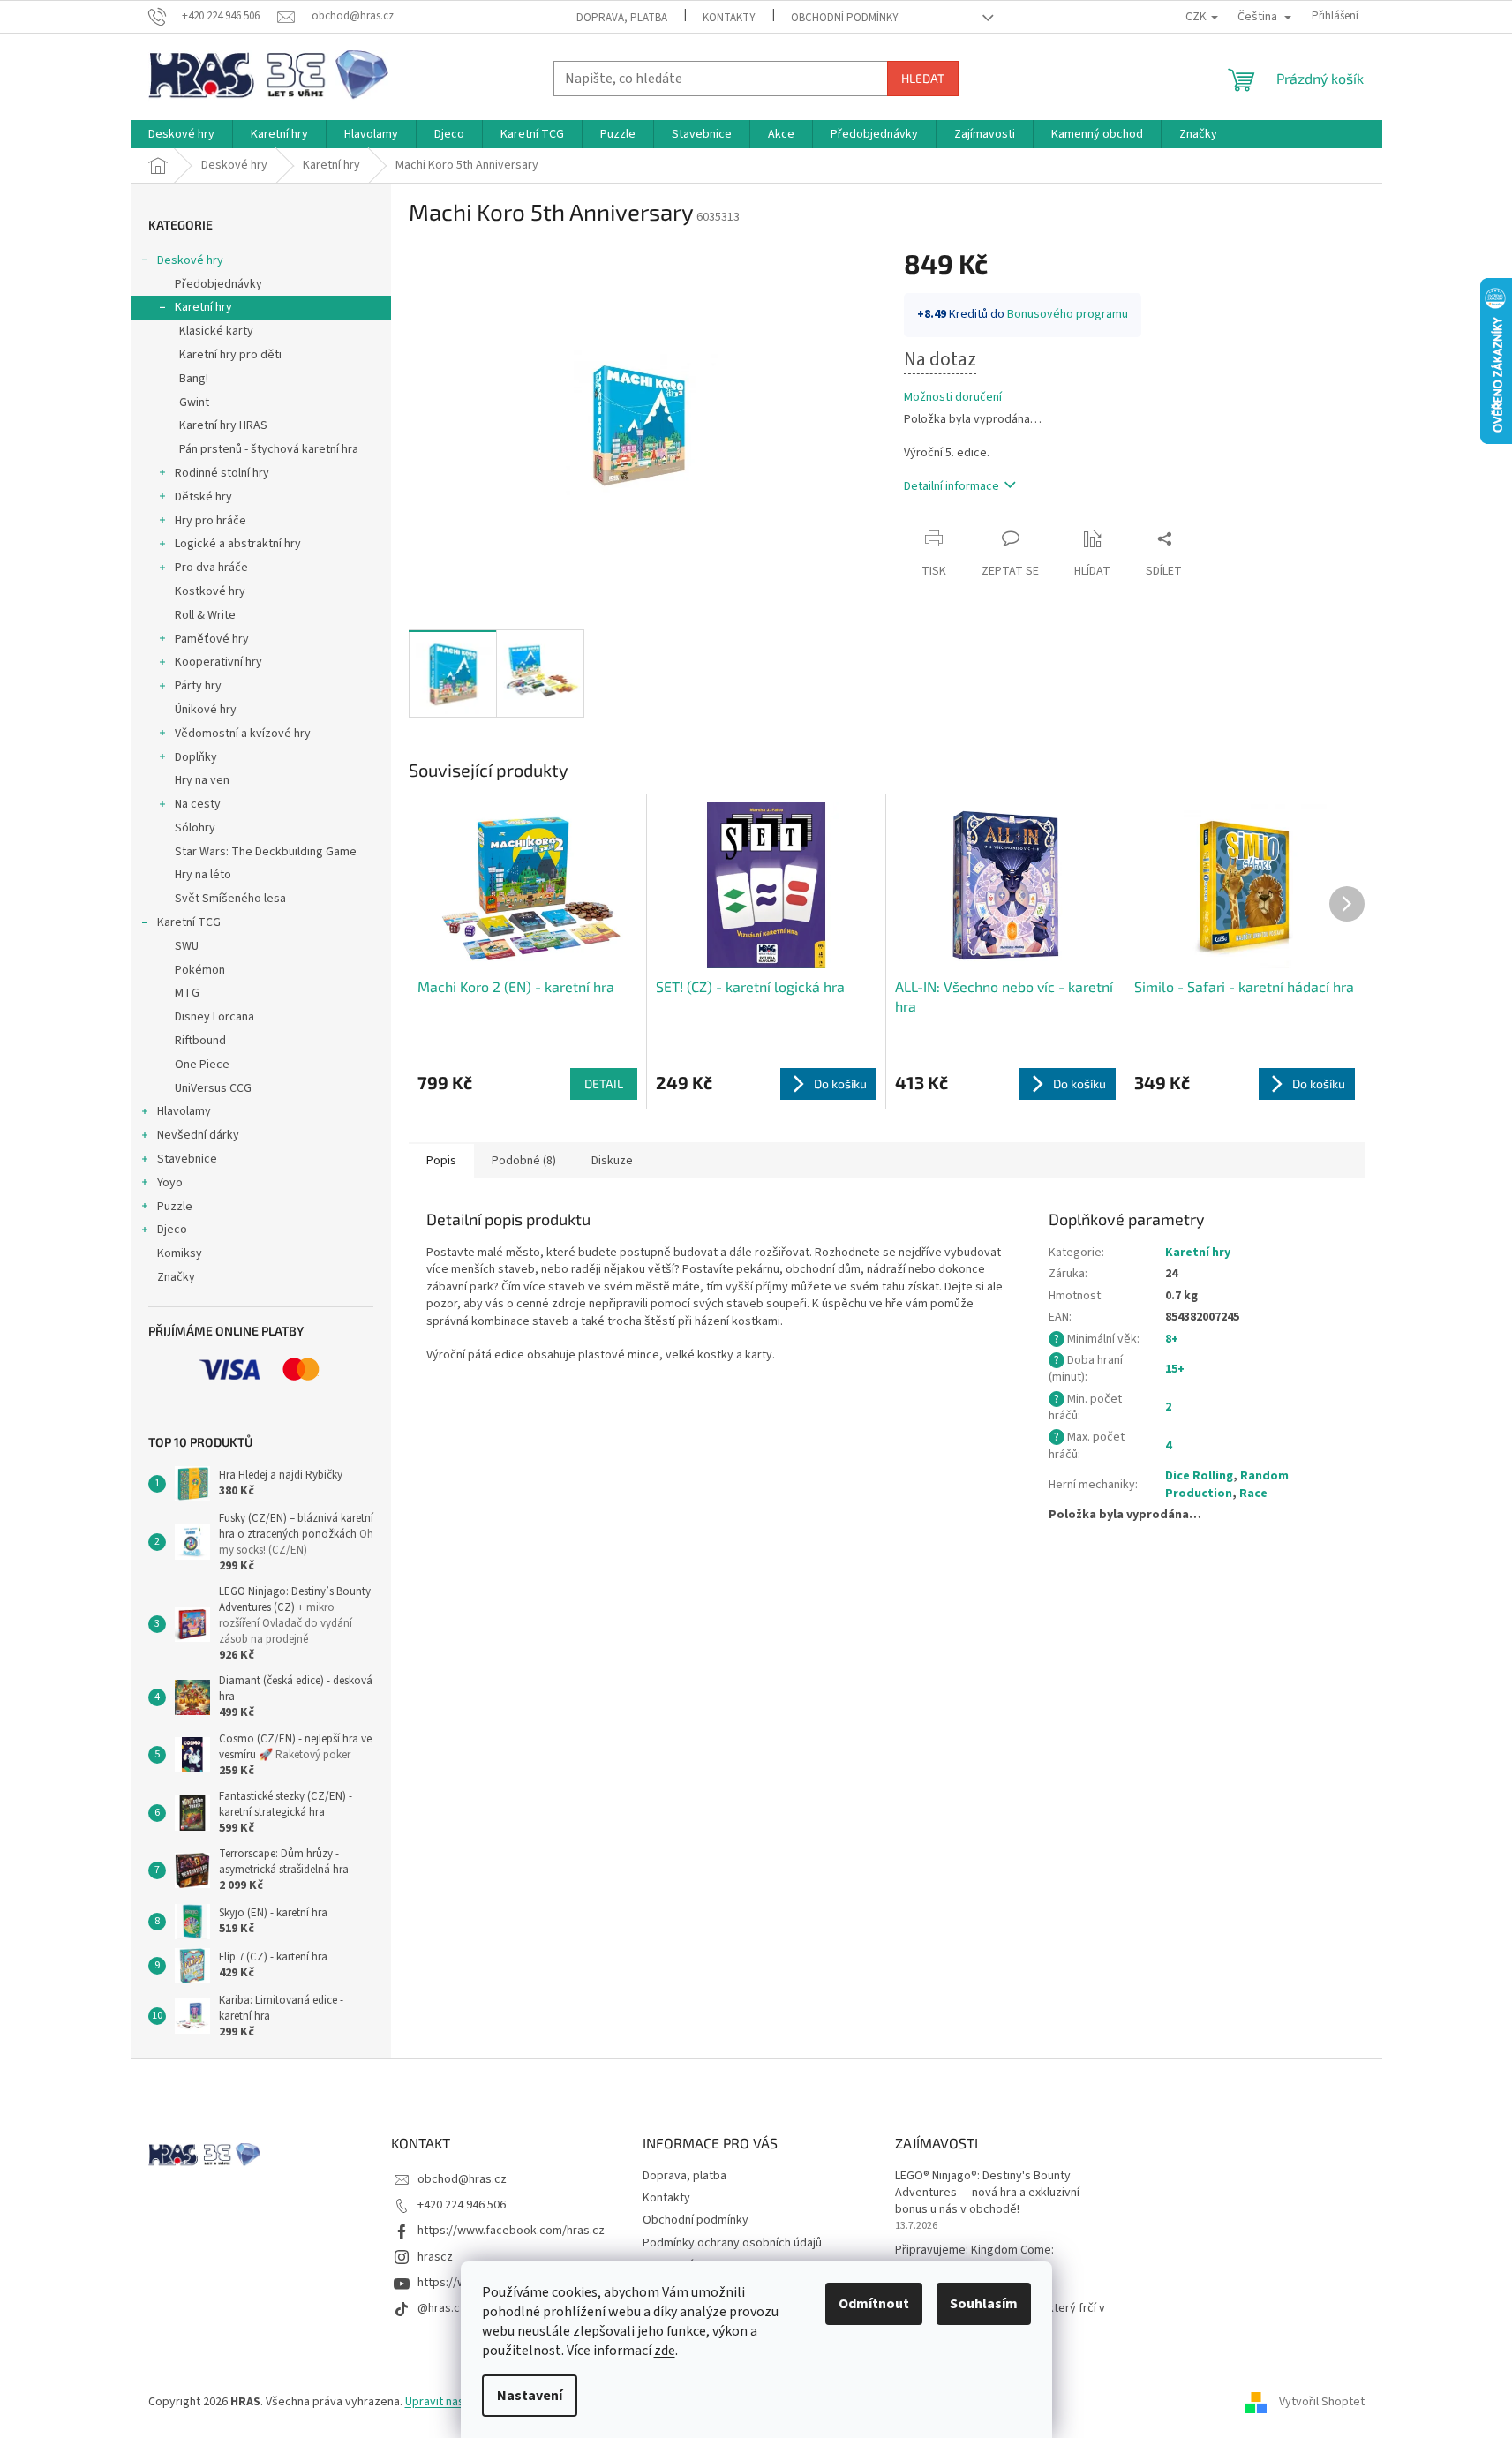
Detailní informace (952, 486)
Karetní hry (203, 307)
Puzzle (175, 1207)
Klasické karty (216, 331)
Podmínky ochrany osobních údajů (732, 2243)
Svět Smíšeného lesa (230, 899)
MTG (187, 993)
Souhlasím (984, 2304)
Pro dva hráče (211, 568)
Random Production (1227, 1484)
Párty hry (198, 686)
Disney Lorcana (214, 1017)
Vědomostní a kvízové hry (243, 734)
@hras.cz (442, 2308)
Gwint (194, 403)
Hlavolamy (184, 1111)
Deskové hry (190, 260)
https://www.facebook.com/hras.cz (511, 2231)
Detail (604, 1084)
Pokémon (200, 970)
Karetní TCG (189, 922)
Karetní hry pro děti (230, 355)
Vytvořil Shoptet (1322, 2402)
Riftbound (200, 1041)
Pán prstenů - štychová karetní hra (269, 449)
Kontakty (729, 18)
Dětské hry (203, 497)
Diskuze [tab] (612, 1161)
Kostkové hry (210, 591)
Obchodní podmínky (845, 18)
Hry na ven (202, 780)
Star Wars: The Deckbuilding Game (266, 852)
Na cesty (198, 804)
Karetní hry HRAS (223, 425)
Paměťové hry (212, 639)
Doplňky (196, 757)
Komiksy (180, 1253)
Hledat (923, 78)
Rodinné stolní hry (222, 473)
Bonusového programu (1068, 314)
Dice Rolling (1199, 1476)
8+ (1172, 1339)
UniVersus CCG (213, 1088)
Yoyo (170, 1183)
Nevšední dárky (198, 1135)
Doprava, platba (622, 18)
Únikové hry (206, 710)
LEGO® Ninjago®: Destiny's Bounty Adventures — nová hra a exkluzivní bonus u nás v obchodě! (987, 2193)
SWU (187, 946)
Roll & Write (205, 615)
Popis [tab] (441, 1161)
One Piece (202, 1065)
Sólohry (195, 828)
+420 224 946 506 (462, 2205)
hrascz (435, 2257)
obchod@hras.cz (462, 2179)
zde (665, 2351)
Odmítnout (874, 2304)
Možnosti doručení (953, 398)
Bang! (194, 379)
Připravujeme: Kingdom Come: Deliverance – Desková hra (974, 2259)
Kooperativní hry (218, 662)
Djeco (172, 1230)
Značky (176, 1277)
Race (1253, 1494)
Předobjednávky (218, 284)
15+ (1175, 1369)
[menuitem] (181, 134)
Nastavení (530, 2396)
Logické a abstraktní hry (238, 544)
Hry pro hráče (211, 521)
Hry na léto (203, 875)
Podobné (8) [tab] (524, 1161)
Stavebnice (187, 1159)
